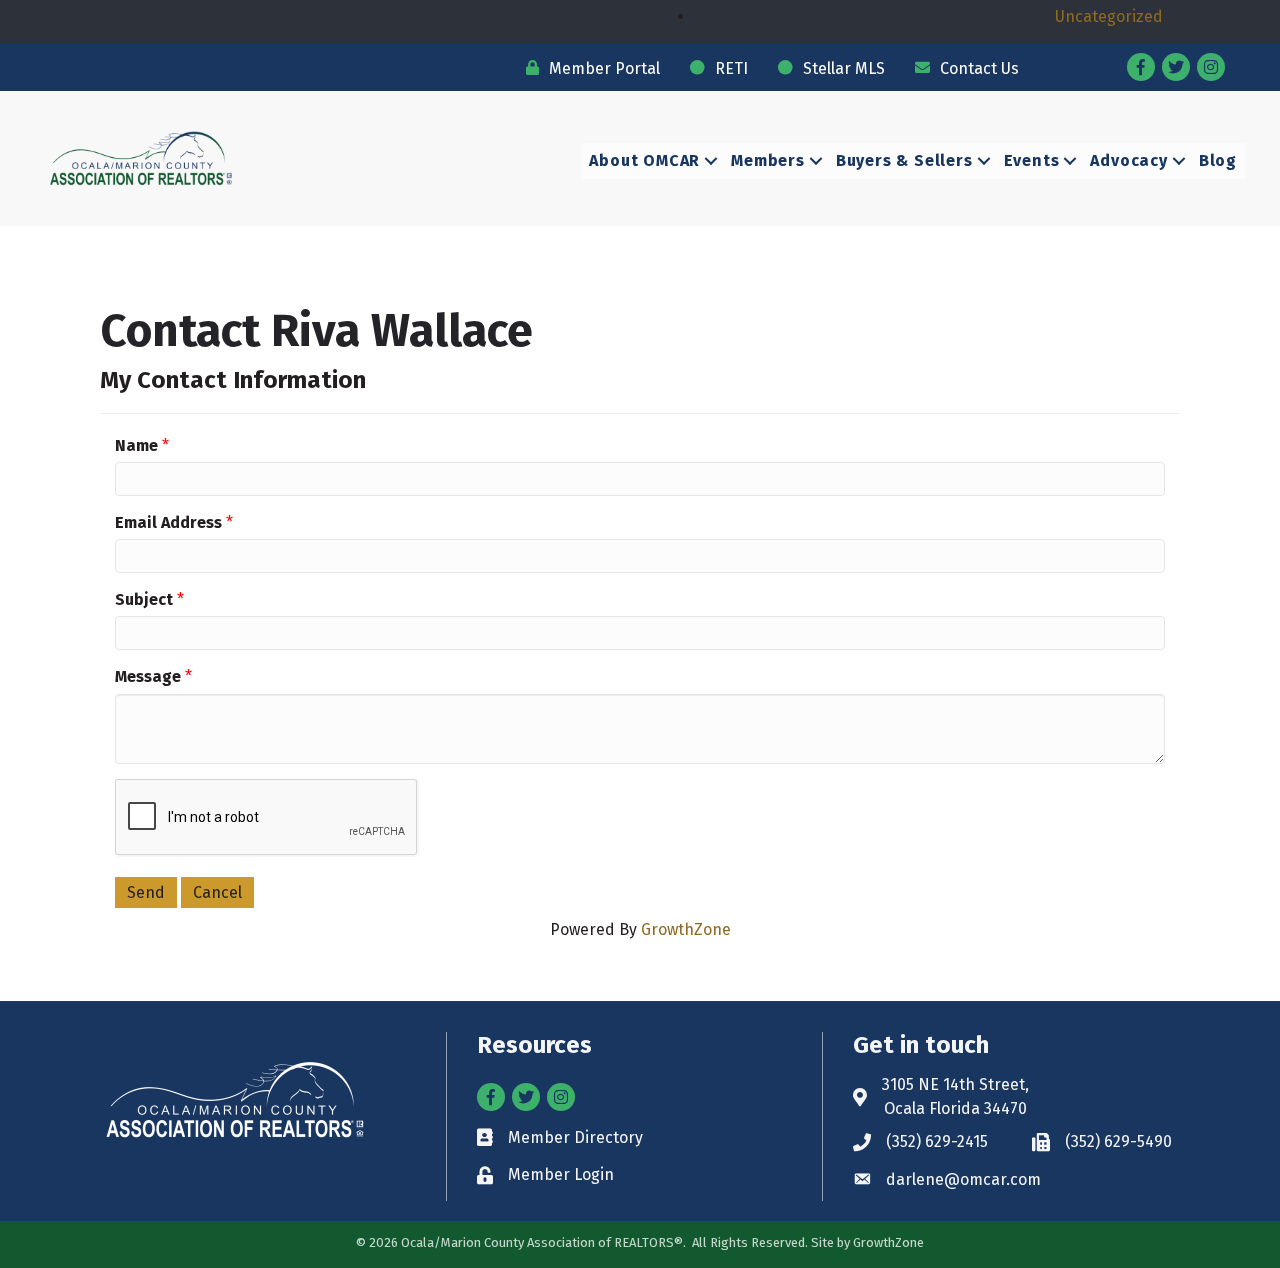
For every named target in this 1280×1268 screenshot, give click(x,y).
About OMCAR (644, 160)
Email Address (168, 522)
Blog (1218, 160)
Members (768, 160)
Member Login (561, 1174)
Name (136, 445)
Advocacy (1128, 160)
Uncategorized (1109, 16)
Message (148, 676)
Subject (144, 599)
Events (1032, 160)
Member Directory (575, 1137)
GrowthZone (686, 929)
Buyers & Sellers (904, 160)
